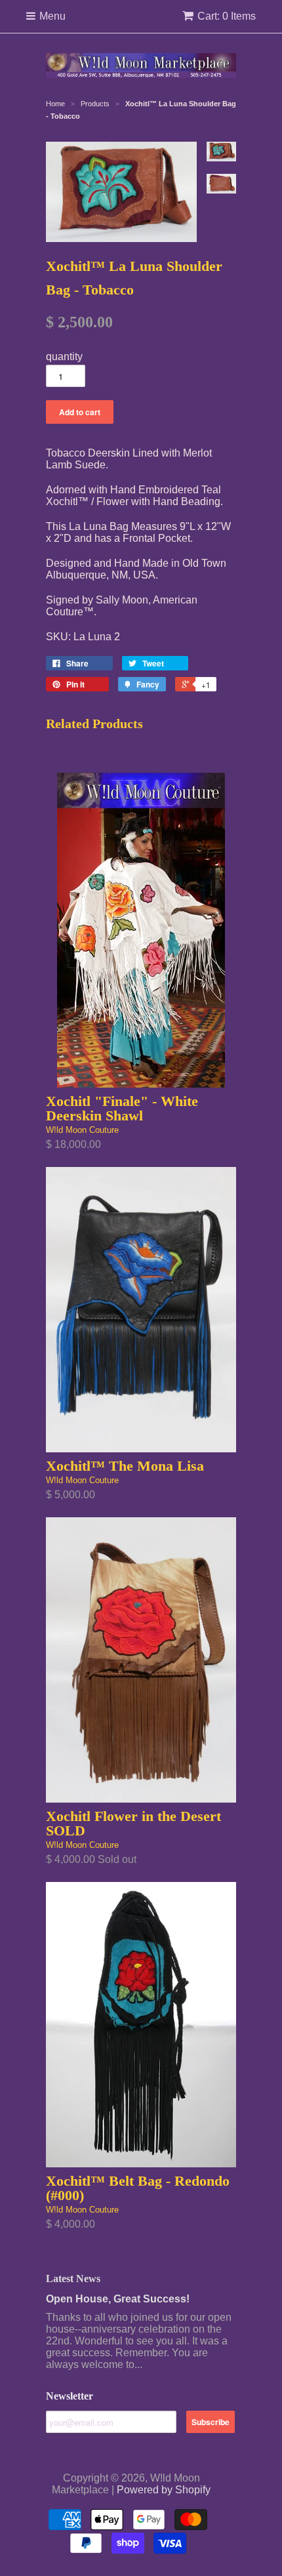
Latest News (73, 2279)
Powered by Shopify (164, 2490)
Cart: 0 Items (227, 16)
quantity (64, 357)
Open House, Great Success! (118, 2299)
